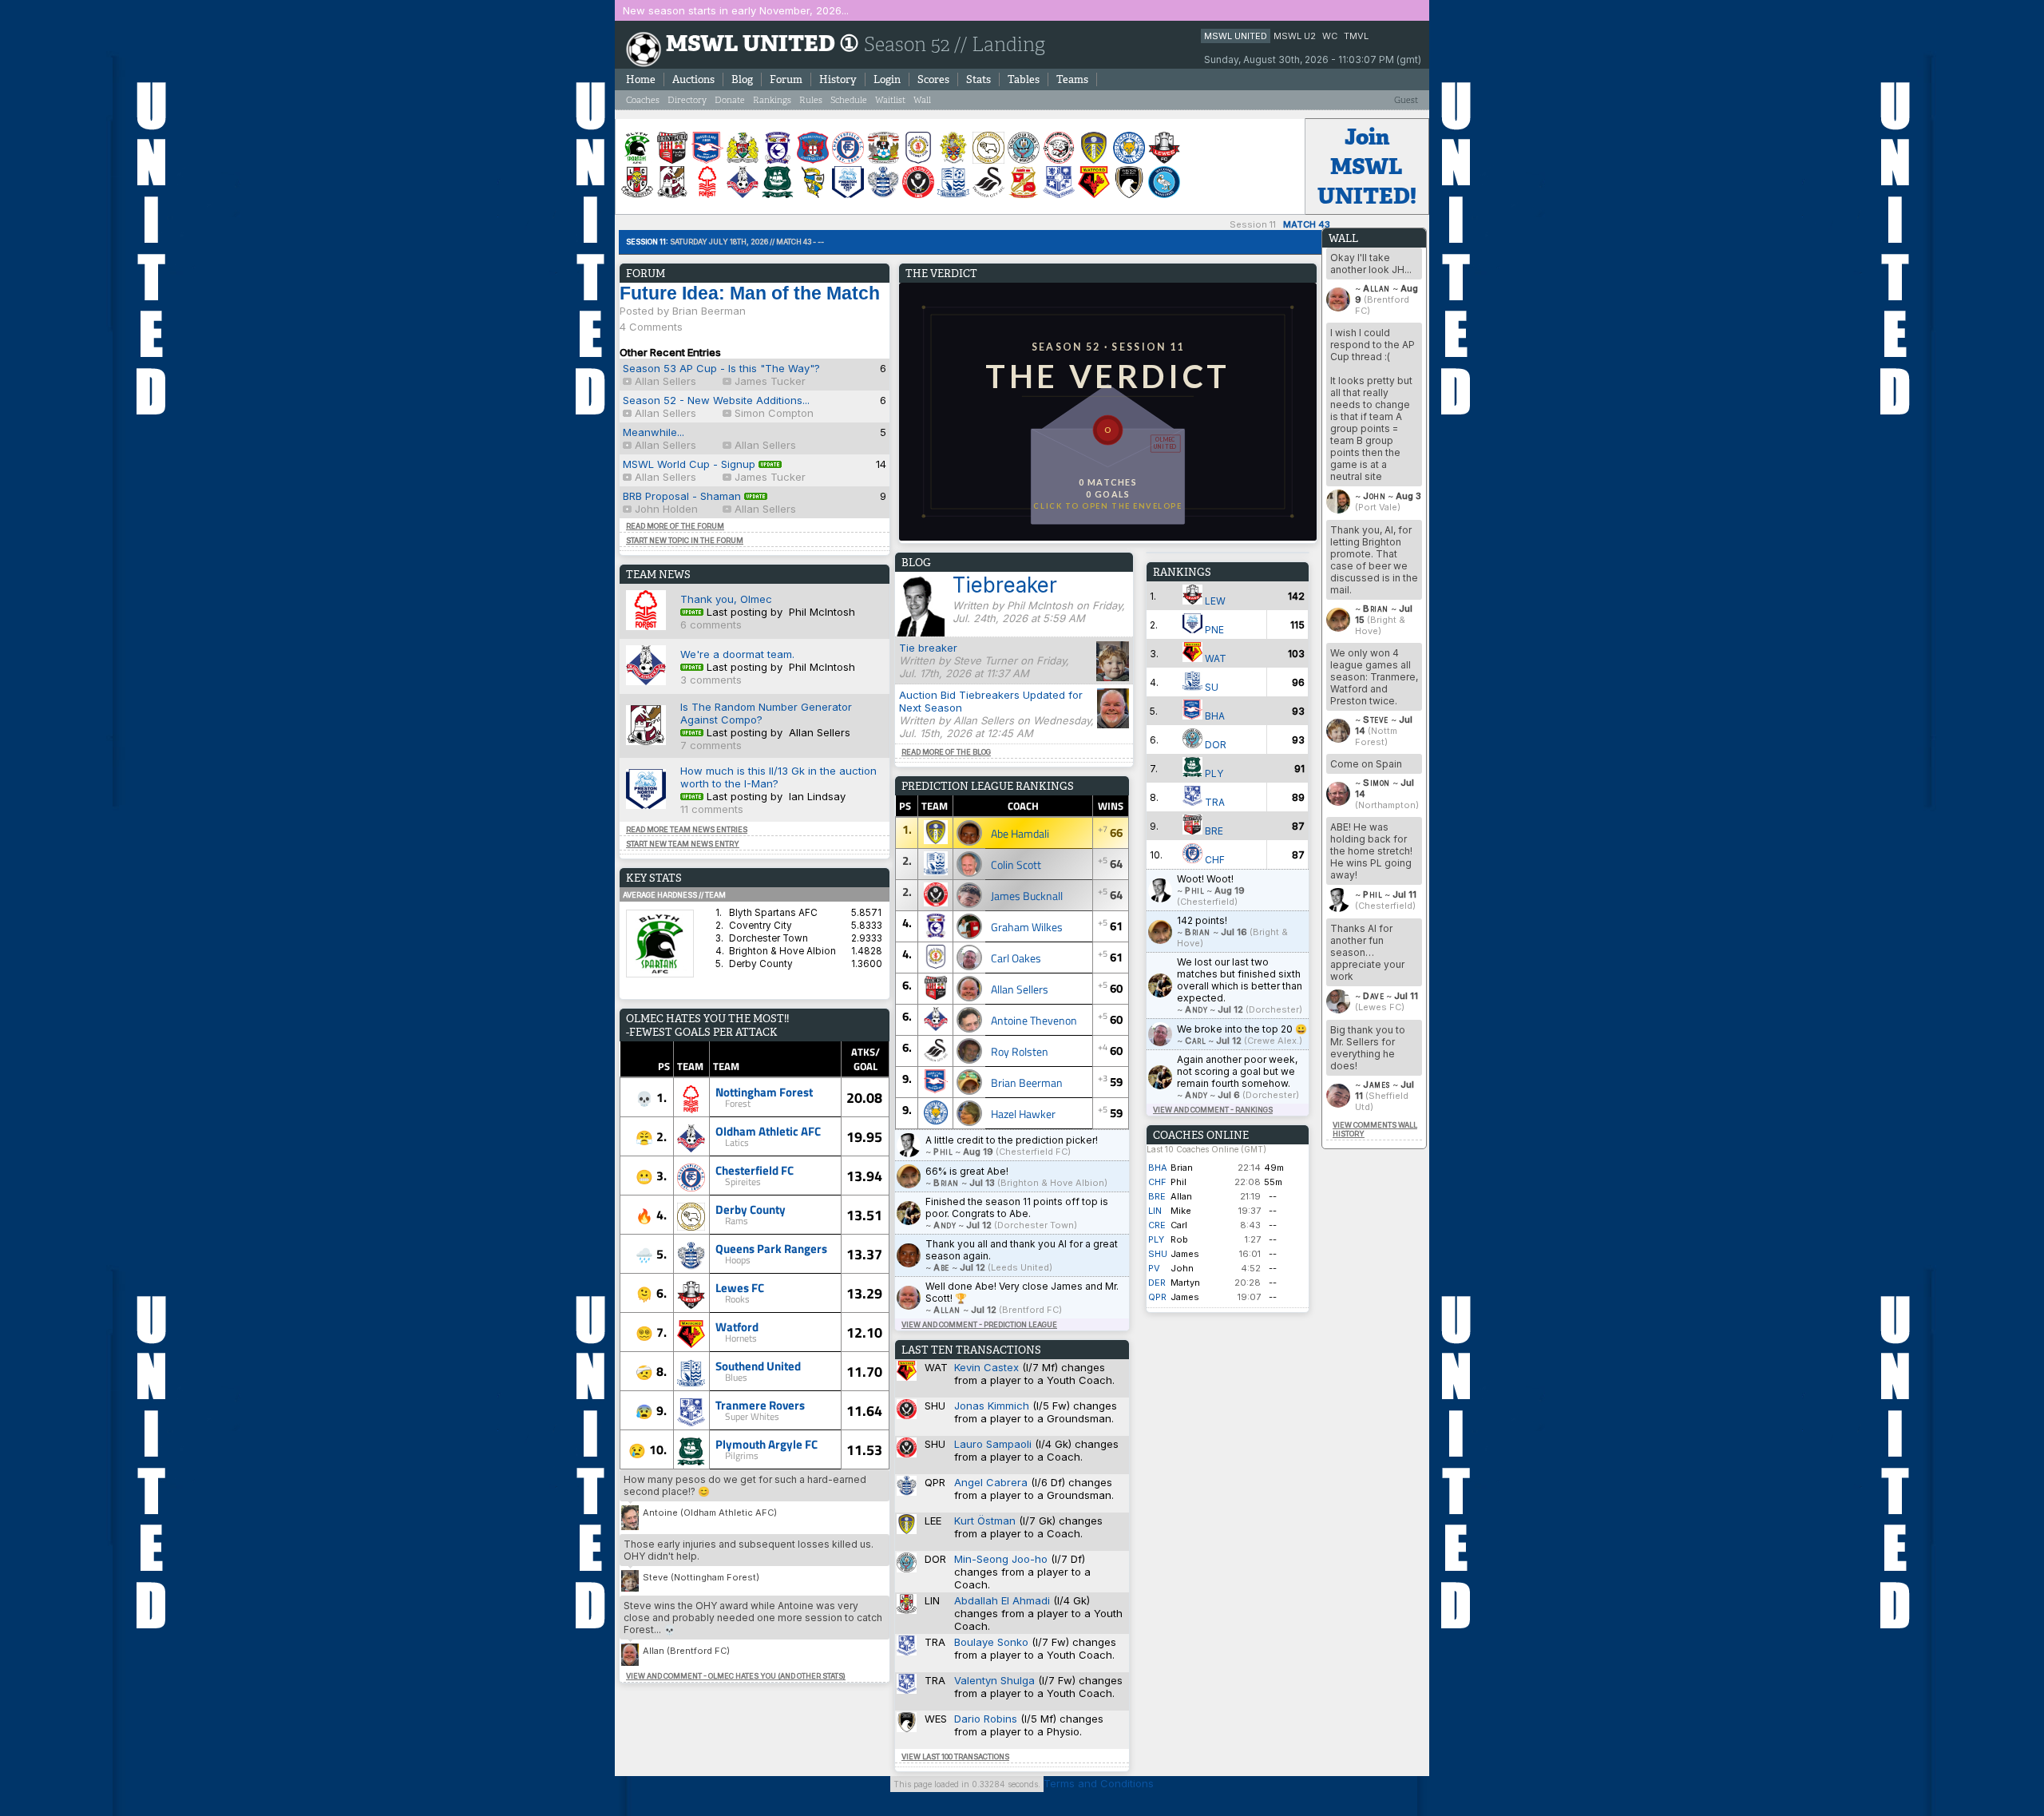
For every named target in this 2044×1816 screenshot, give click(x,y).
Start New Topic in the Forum (685, 540)
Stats (978, 79)
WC (1330, 36)
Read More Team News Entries (687, 829)
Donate (730, 100)
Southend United (758, 1366)
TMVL (1356, 36)
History (838, 79)
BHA (1214, 716)
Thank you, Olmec (726, 599)
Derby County (751, 1209)
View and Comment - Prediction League (979, 1324)
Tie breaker (928, 648)
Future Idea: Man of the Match (750, 293)
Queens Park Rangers (771, 1248)
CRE (1157, 1225)
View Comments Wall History (1375, 1129)
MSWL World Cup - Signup (691, 464)
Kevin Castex (986, 1367)
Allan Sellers (1020, 989)
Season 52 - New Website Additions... (716, 400)
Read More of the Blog (946, 752)
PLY (1213, 773)
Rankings (772, 100)
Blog (742, 79)
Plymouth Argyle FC (766, 1444)
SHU (1158, 1254)
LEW (1214, 601)
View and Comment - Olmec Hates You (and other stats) (736, 1676)
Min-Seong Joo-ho (1001, 1559)
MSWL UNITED (1236, 36)
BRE (1213, 831)
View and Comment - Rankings (1213, 1110)
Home (641, 79)
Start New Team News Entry (683, 844)
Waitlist (890, 100)
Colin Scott (1016, 864)
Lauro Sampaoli (993, 1444)
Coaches (643, 100)
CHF (1214, 860)
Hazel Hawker (1023, 1114)
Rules (811, 100)
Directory (687, 100)
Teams (1072, 79)
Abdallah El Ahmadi (1002, 1600)
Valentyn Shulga (994, 1680)
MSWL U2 (1295, 36)
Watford (737, 1326)
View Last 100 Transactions (955, 1757)
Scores (933, 79)
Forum (786, 79)
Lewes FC (740, 1287)
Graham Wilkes (1027, 927)
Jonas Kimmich (992, 1406)
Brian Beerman (1027, 1082)
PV (1154, 1268)
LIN (1155, 1211)
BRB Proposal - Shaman (682, 496)
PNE (1213, 630)
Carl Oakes (1016, 958)
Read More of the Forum (675, 526)
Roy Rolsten (1020, 1051)
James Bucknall (1027, 896)
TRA (1214, 802)
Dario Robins (986, 1719)
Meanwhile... (654, 432)
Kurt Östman (985, 1521)
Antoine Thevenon (1034, 1020)
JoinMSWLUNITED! (1367, 167)
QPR (1157, 1297)
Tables (1024, 79)
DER (1157, 1283)
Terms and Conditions (1099, 1783)
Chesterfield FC (755, 1170)
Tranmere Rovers (760, 1405)
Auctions (693, 79)
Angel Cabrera (991, 1482)
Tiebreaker (1005, 585)
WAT (1214, 658)
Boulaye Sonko (991, 1642)
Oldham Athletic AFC (768, 1131)
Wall (922, 100)
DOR (1214, 745)
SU (1210, 687)
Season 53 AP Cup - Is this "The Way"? (721, 368)
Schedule (849, 100)
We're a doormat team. (737, 654)
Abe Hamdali (1020, 833)
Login (887, 79)
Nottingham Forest (764, 1092)
